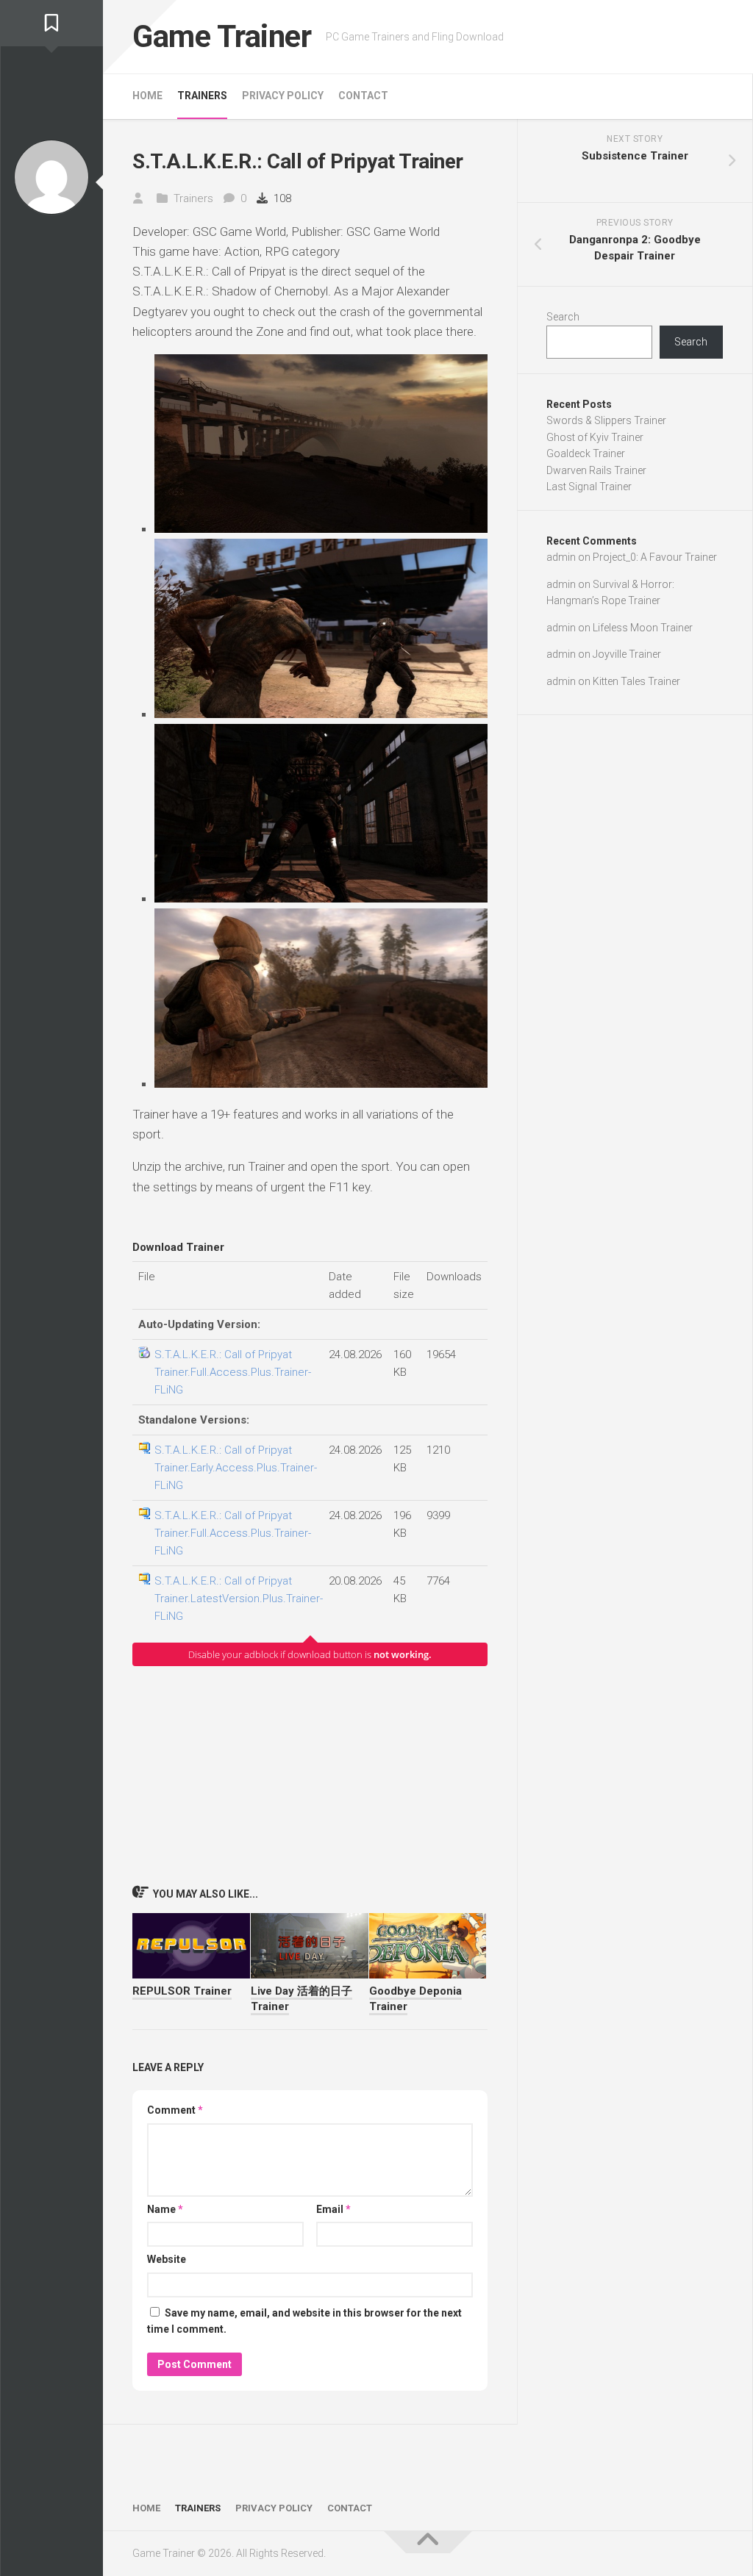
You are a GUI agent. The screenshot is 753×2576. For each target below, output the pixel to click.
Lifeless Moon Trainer (643, 628)
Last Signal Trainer (589, 487)
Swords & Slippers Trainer (606, 420)
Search (563, 317)
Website (167, 2259)
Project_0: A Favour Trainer (655, 557)
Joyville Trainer (627, 654)
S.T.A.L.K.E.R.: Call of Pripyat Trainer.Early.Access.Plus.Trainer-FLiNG (236, 1468)
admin (561, 557)
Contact (363, 96)
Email (333, 2209)
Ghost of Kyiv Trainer (595, 437)
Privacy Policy (283, 96)
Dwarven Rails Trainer (596, 470)
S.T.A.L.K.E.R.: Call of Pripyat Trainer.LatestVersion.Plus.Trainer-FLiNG (239, 1599)
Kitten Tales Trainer (636, 681)
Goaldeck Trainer (586, 453)
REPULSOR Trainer (182, 1991)
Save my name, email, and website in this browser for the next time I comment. (304, 2321)
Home (147, 96)
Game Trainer (222, 36)
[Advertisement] (310, 1775)
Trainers (202, 96)
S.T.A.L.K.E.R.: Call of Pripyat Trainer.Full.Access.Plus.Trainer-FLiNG (233, 1372)
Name (165, 2209)
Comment (175, 2110)
